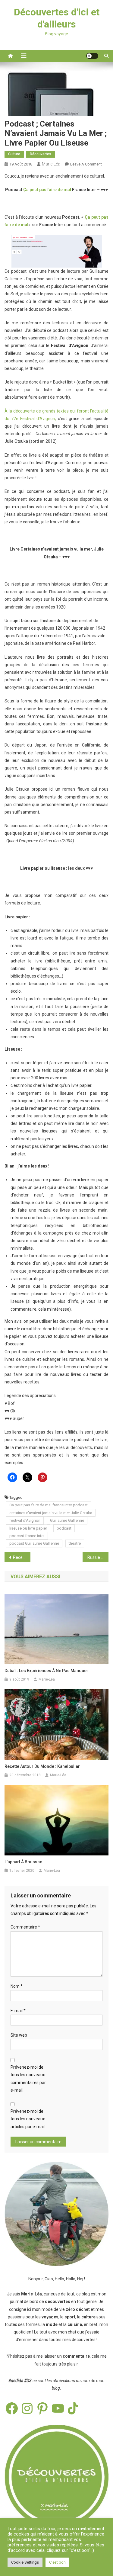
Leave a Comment (86, 164)
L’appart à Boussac (23, 1862)
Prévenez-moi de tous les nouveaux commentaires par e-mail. (28, 2079)
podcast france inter (27, 1536)
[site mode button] (92, 56)
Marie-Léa (51, 164)
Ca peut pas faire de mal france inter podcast (49, 1505)
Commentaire (25, 1927)
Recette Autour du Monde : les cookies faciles (22, 1557)
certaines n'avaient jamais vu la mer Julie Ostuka (51, 1513)
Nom (17, 1986)
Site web (19, 2035)
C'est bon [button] (57, 2562)
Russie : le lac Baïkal (98, 1557)
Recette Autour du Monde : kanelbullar (42, 1766)
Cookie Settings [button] (25, 2562)
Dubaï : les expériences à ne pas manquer (46, 1671)
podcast (64, 1528)
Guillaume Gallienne (67, 1520)
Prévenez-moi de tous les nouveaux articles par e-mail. (28, 2119)
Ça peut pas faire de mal (47, 190)
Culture (14, 154)
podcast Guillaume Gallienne (34, 1543)
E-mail (18, 2011)
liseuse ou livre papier (28, 1528)
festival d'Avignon (25, 1520)
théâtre (75, 1543)
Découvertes (41, 154)
